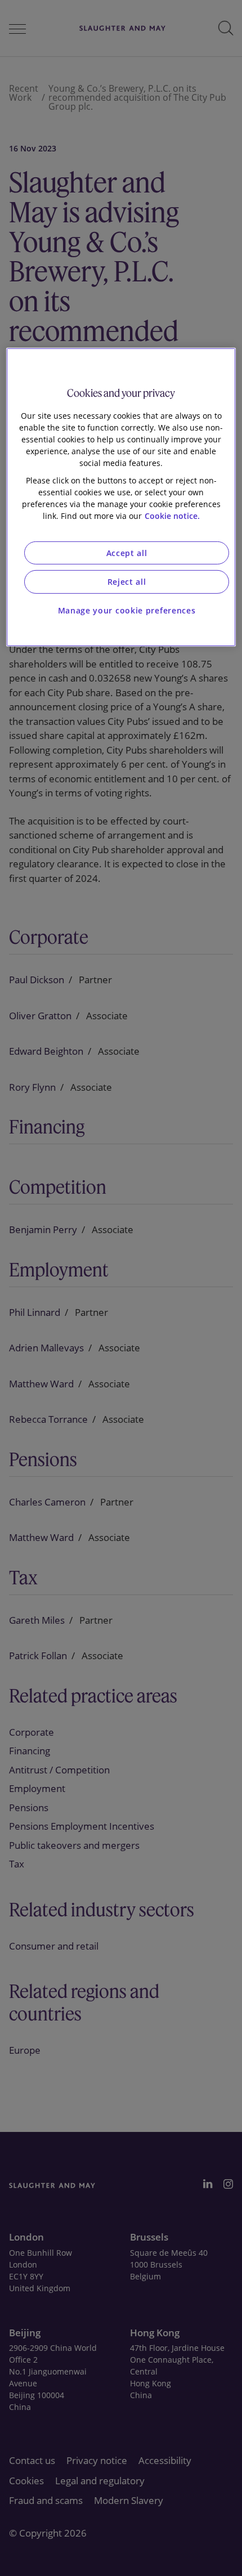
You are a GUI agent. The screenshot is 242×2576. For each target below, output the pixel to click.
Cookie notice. (172, 515)
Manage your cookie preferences (127, 610)
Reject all (127, 582)
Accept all (127, 552)
